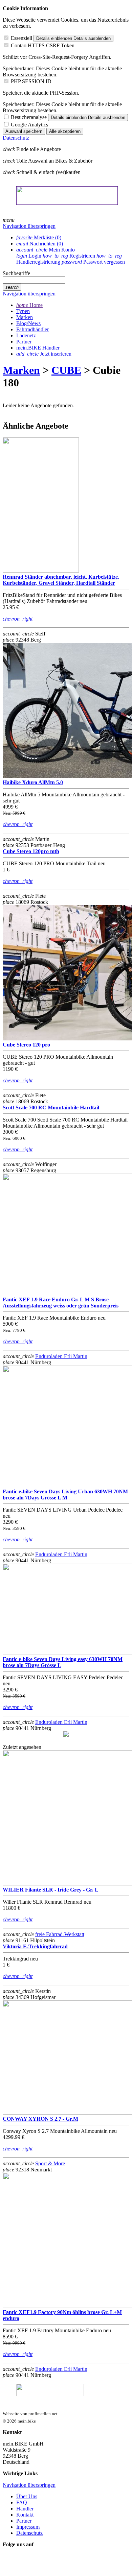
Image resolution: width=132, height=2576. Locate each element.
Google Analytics (29, 125)
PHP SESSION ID (31, 81)
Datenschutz (16, 138)
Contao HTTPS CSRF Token (43, 45)
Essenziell (21, 38)
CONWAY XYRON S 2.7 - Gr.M (40, 2119)
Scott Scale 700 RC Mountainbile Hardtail (51, 1108)
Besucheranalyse (29, 117)
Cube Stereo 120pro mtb (31, 851)
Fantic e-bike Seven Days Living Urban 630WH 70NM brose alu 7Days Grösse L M (65, 1495)
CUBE (66, 370)
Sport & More (50, 2163)
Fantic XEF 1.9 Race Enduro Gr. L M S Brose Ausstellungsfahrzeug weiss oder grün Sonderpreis (61, 1303)
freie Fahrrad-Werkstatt (60, 1934)
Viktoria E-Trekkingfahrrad (35, 1946)
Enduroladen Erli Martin (61, 1356)
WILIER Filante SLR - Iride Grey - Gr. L (51, 1890)
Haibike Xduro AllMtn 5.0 (33, 782)
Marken (21, 370)
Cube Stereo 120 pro (26, 1045)
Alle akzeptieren (65, 131)
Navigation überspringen (29, 226)
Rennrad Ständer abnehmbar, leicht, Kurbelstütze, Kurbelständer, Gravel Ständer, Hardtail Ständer (61, 580)
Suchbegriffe (16, 273)
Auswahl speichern (24, 131)
